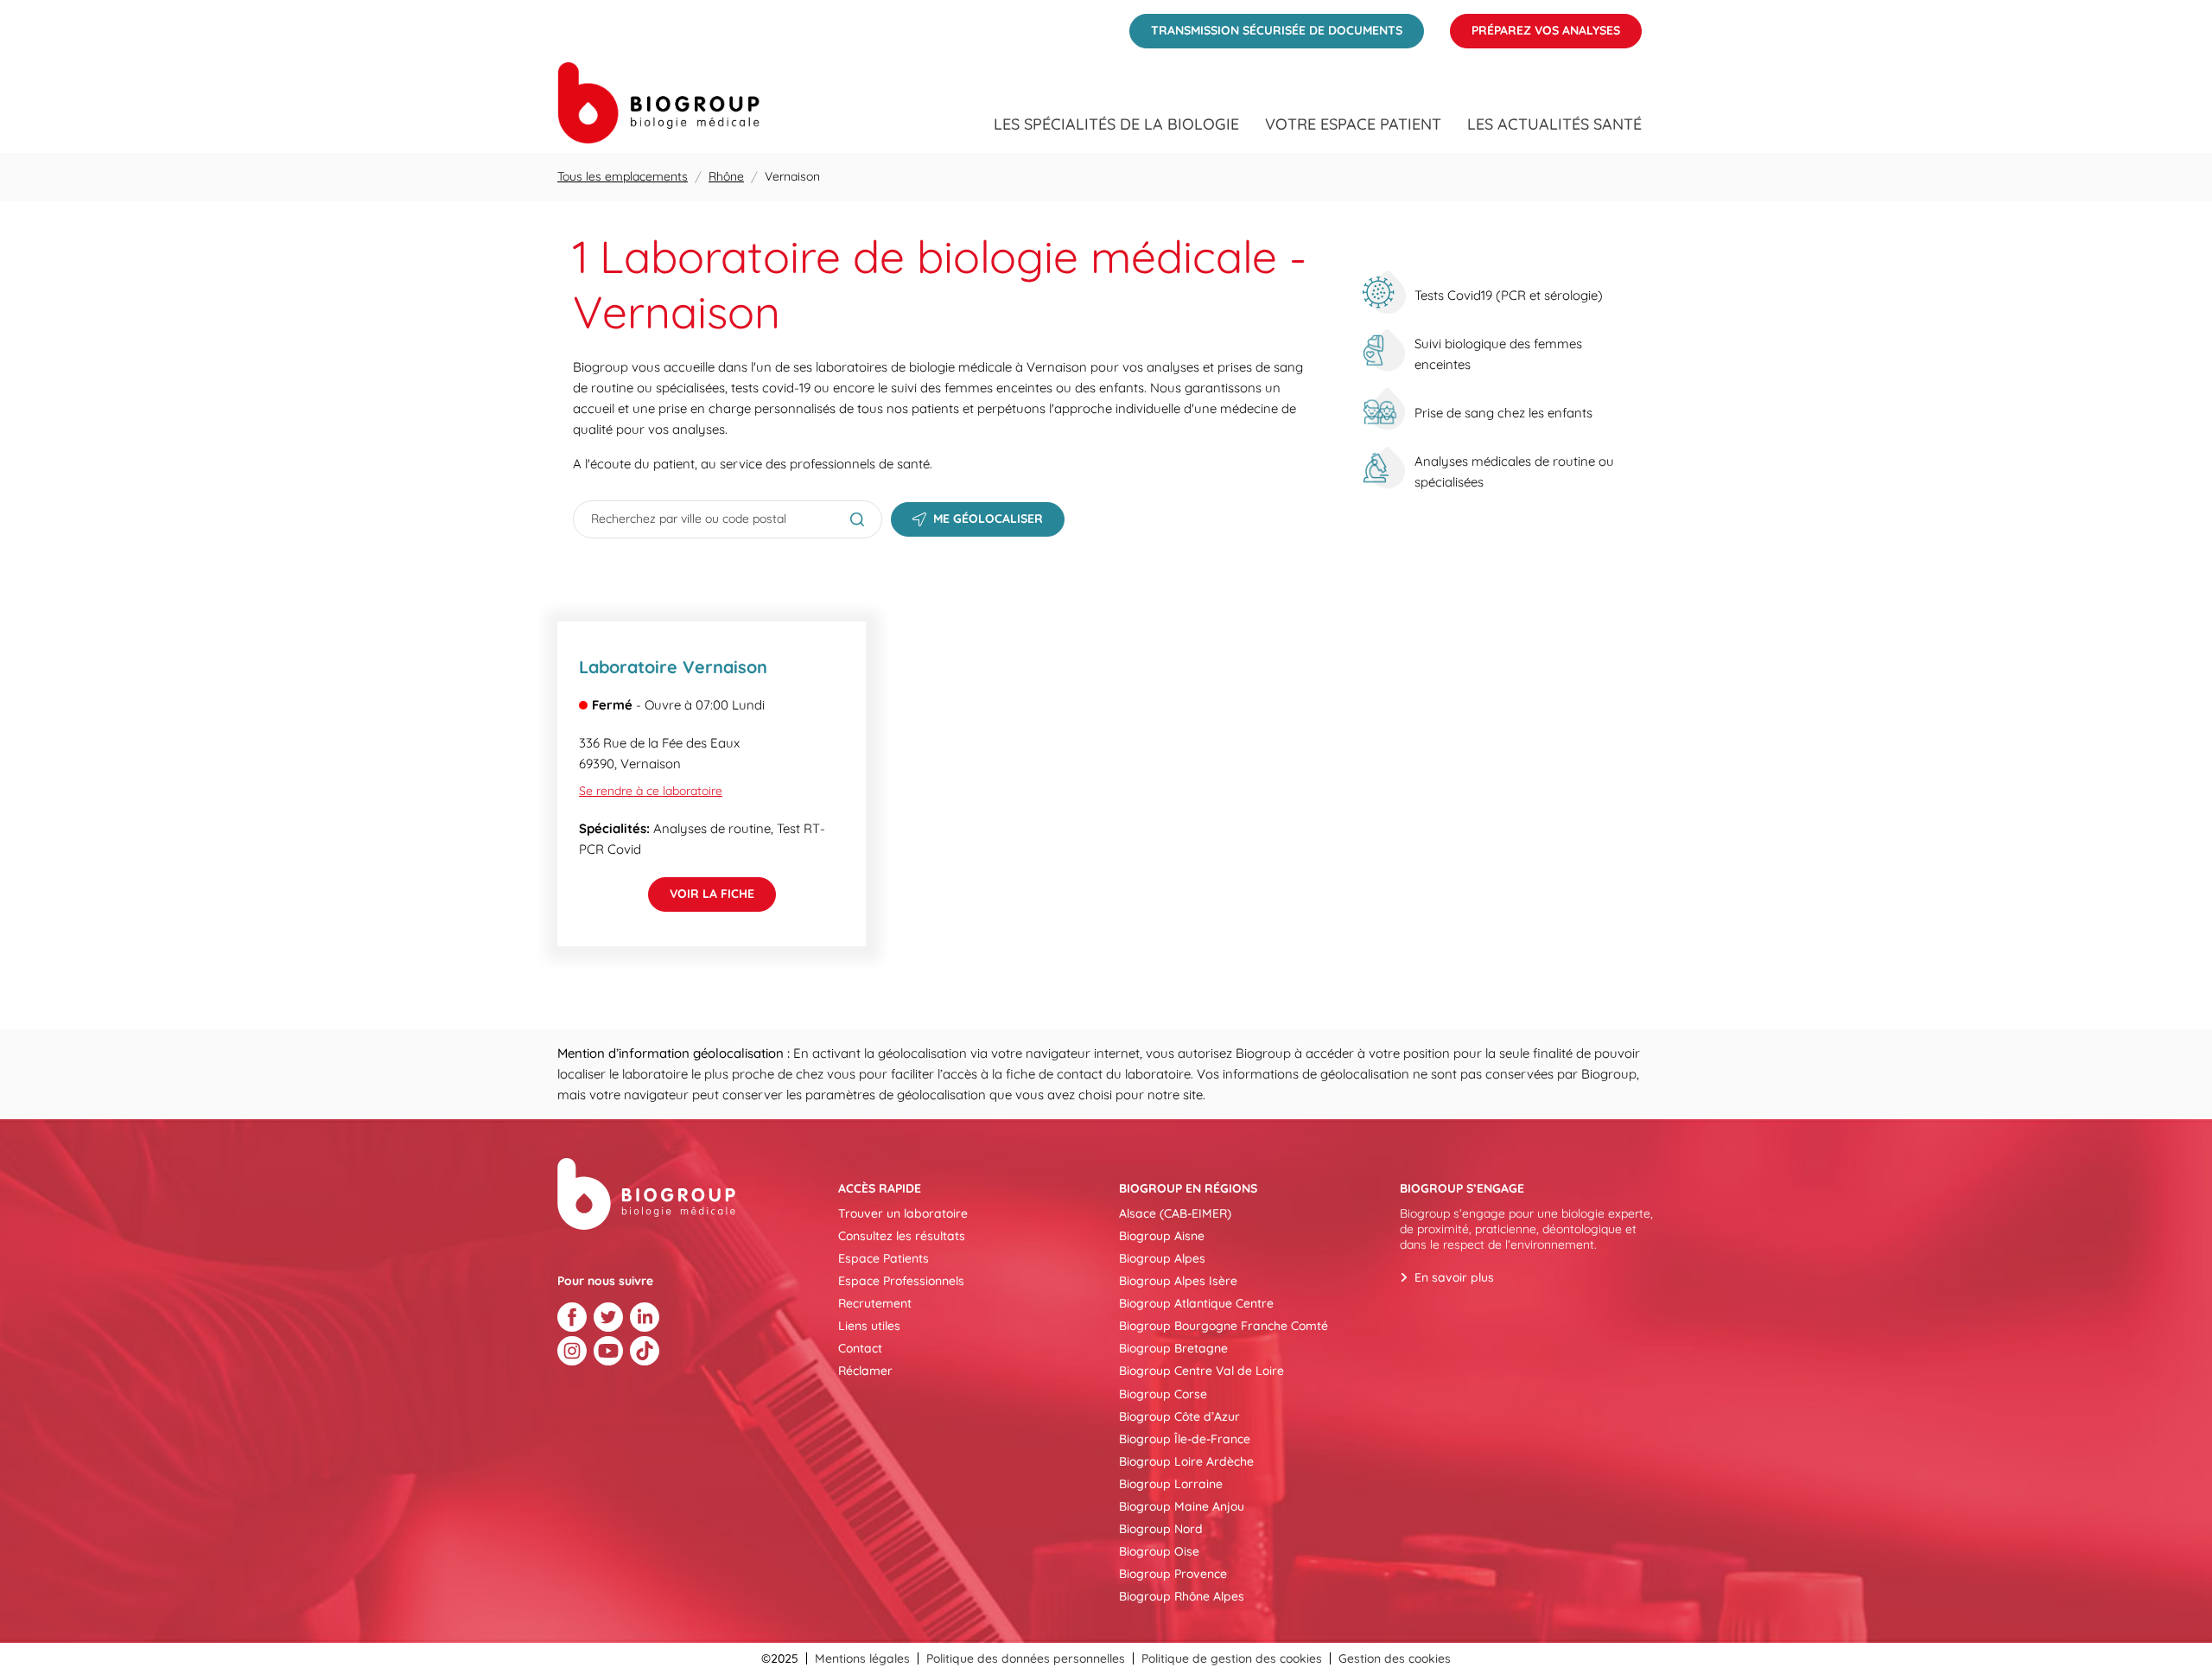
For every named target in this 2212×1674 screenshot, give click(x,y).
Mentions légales (862, 1658)
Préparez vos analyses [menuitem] (1535, 26)
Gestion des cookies (1395, 1658)
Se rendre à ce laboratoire (651, 791)
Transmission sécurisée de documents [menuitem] (1266, 26)
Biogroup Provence (1173, 1574)
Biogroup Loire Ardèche (1186, 1461)
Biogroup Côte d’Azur (1179, 1416)
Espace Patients (884, 1258)
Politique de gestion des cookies (1232, 1658)
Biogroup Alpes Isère (1178, 1281)
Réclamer (865, 1371)
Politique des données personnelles (1026, 1658)
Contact (860, 1348)
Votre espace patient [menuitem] (1353, 124)
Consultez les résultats (902, 1236)
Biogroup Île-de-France (1185, 1439)
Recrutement (875, 1303)
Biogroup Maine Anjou (1182, 1506)
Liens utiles (869, 1326)
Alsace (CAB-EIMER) (1175, 1213)
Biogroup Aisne (1162, 1236)
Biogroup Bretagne (1173, 1348)
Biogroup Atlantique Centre (1196, 1303)
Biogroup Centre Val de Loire (1201, 1371)
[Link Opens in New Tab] (572, 1317)
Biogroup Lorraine (1171, 1484)
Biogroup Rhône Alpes (1182, 1596)
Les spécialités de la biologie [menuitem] (1116, 124)
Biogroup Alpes (1162, 1258)
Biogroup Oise (1159, 1551)
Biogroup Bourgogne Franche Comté (1224, 1326)
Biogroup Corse (1163, 1394)
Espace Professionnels (901, 1281)
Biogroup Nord (1161, 1529)
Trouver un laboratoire (903, 1213)
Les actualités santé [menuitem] (1554, 124)
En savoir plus (1454, 1277)
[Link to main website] (658, 103)
